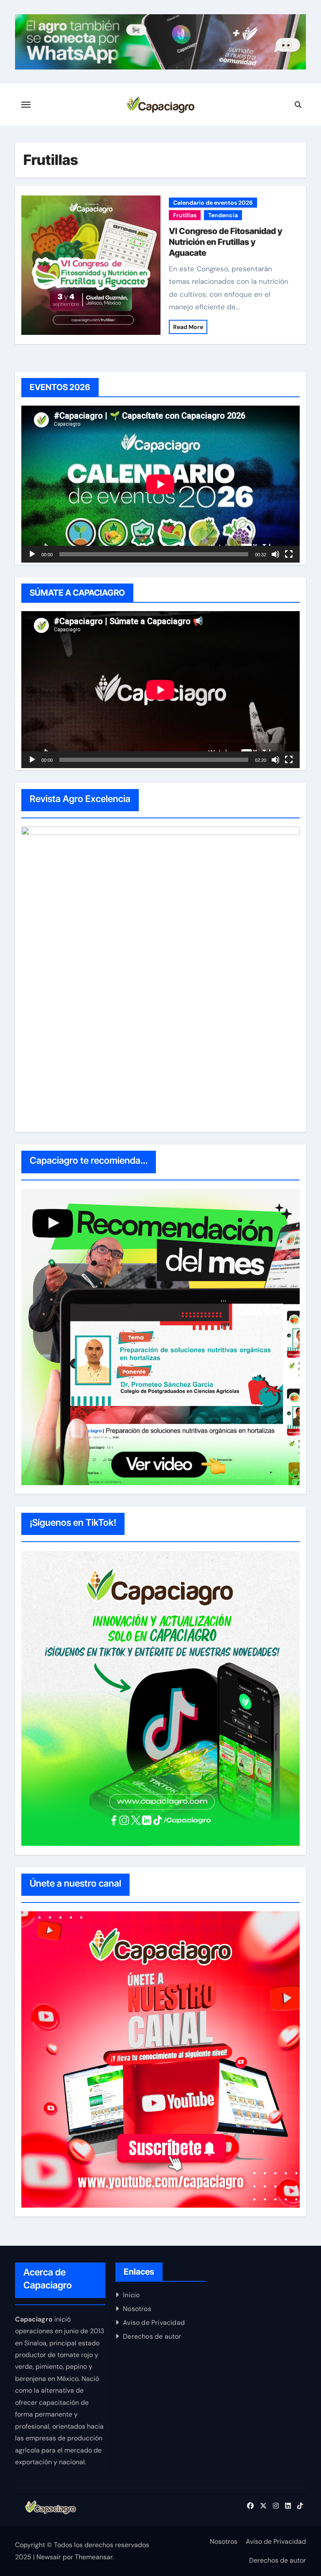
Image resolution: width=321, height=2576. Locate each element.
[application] (160, 484)
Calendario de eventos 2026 (213, 203)
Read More (188, 327)
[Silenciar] (275, 554)
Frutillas (185, 215)
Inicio (131, 2295)
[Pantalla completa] (289, 554)
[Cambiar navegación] (26, 105)
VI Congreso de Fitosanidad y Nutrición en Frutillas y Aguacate (225, 242)
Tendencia (223, 215)
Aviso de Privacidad (154, 2323)
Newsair (49, 2557)
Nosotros (137, 2309)
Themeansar (94, 2557)
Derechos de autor (152, 2336)
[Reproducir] (32, 554)
